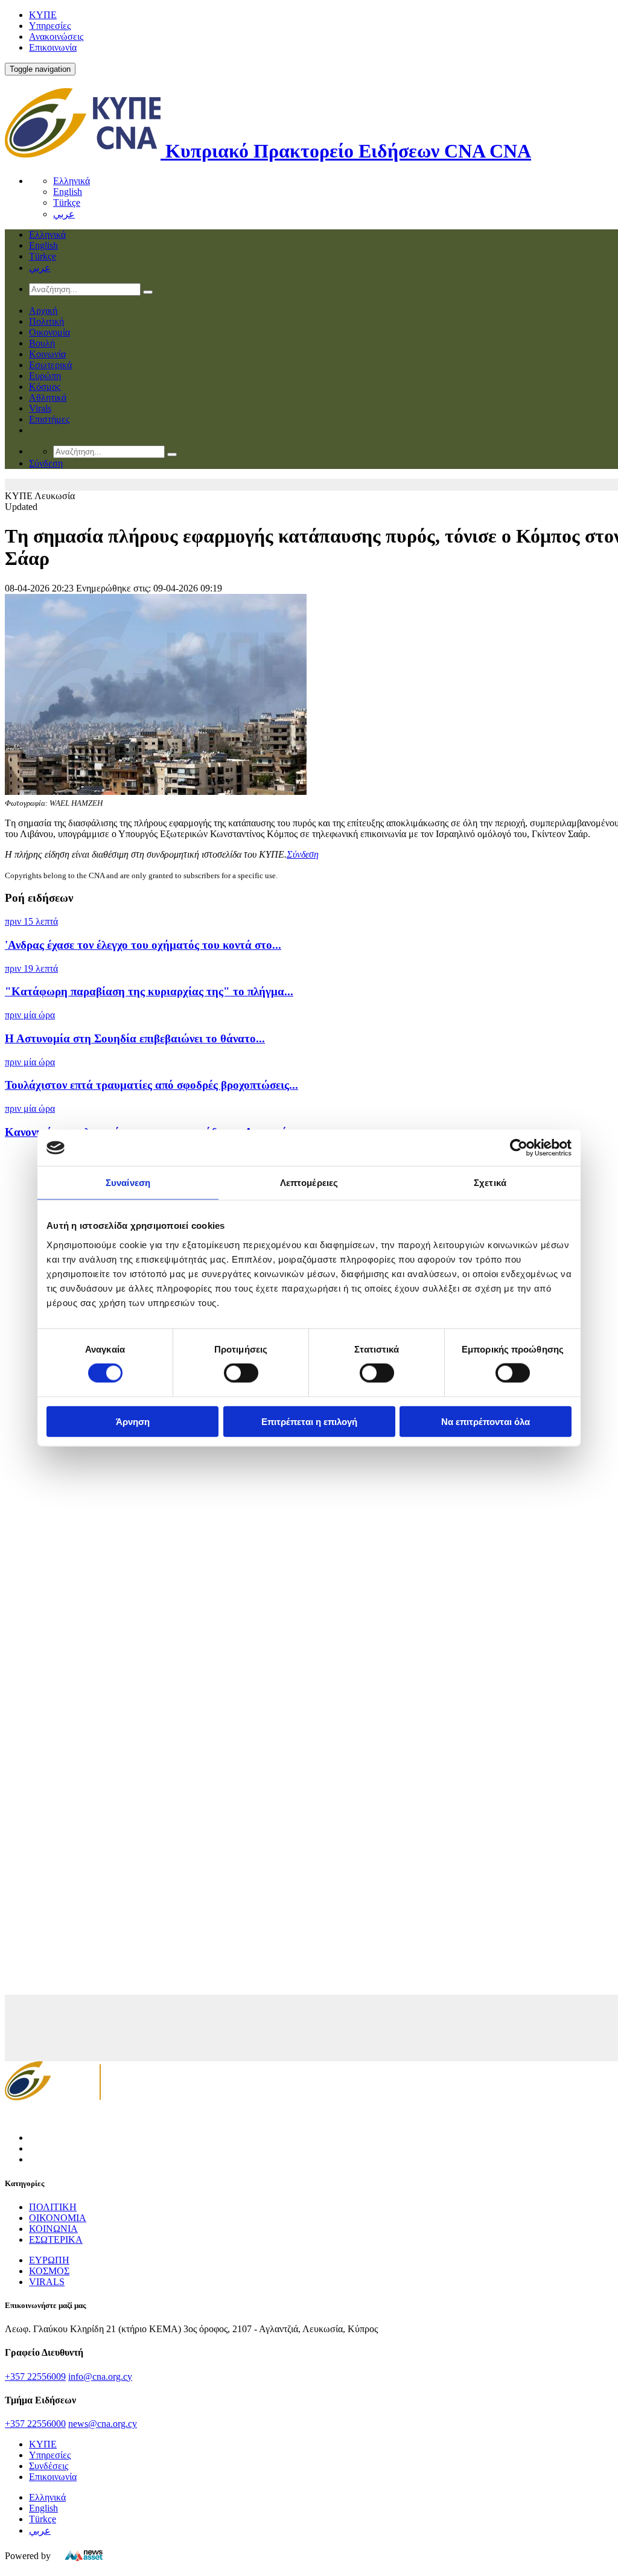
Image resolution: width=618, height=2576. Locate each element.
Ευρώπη (45, 376)
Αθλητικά (48, 397)
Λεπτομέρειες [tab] (309, 1183)
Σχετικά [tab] (490, 1183)
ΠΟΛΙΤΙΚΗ (53, 2207)
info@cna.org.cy (100, 2377)
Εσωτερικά (50, 365)
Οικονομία (49, 332)
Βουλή (42, 343)
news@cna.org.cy (103, 2424)
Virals (40, 408)
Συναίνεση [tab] (128, 1183)
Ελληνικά (72, 181)
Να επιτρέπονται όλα (486, 1421)
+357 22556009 (35, 2377)
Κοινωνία (47, 354)
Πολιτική (46, 321)
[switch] (241, 1373)
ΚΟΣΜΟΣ (49, 2271)
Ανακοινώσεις (56, 37)
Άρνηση (133, 1421)
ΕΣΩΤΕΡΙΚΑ (56, 2240)
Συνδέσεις (49, 2466)
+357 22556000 (35, 2424)
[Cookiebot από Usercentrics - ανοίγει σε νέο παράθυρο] (519, 1148)
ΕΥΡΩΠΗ (49, 2260)
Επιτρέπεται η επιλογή (309, 1421)
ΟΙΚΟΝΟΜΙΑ (58, 2218)
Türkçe (67, 202)
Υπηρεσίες (50, 26)
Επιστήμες (49, 419)
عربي (64, 214)
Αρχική (43, 311)
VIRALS (47, 2282)
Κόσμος (45, 387)
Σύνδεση (303, 854)
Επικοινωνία (53, 47)
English (68, 192)
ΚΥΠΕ (43, 15)
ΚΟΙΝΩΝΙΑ (53, 2229)
